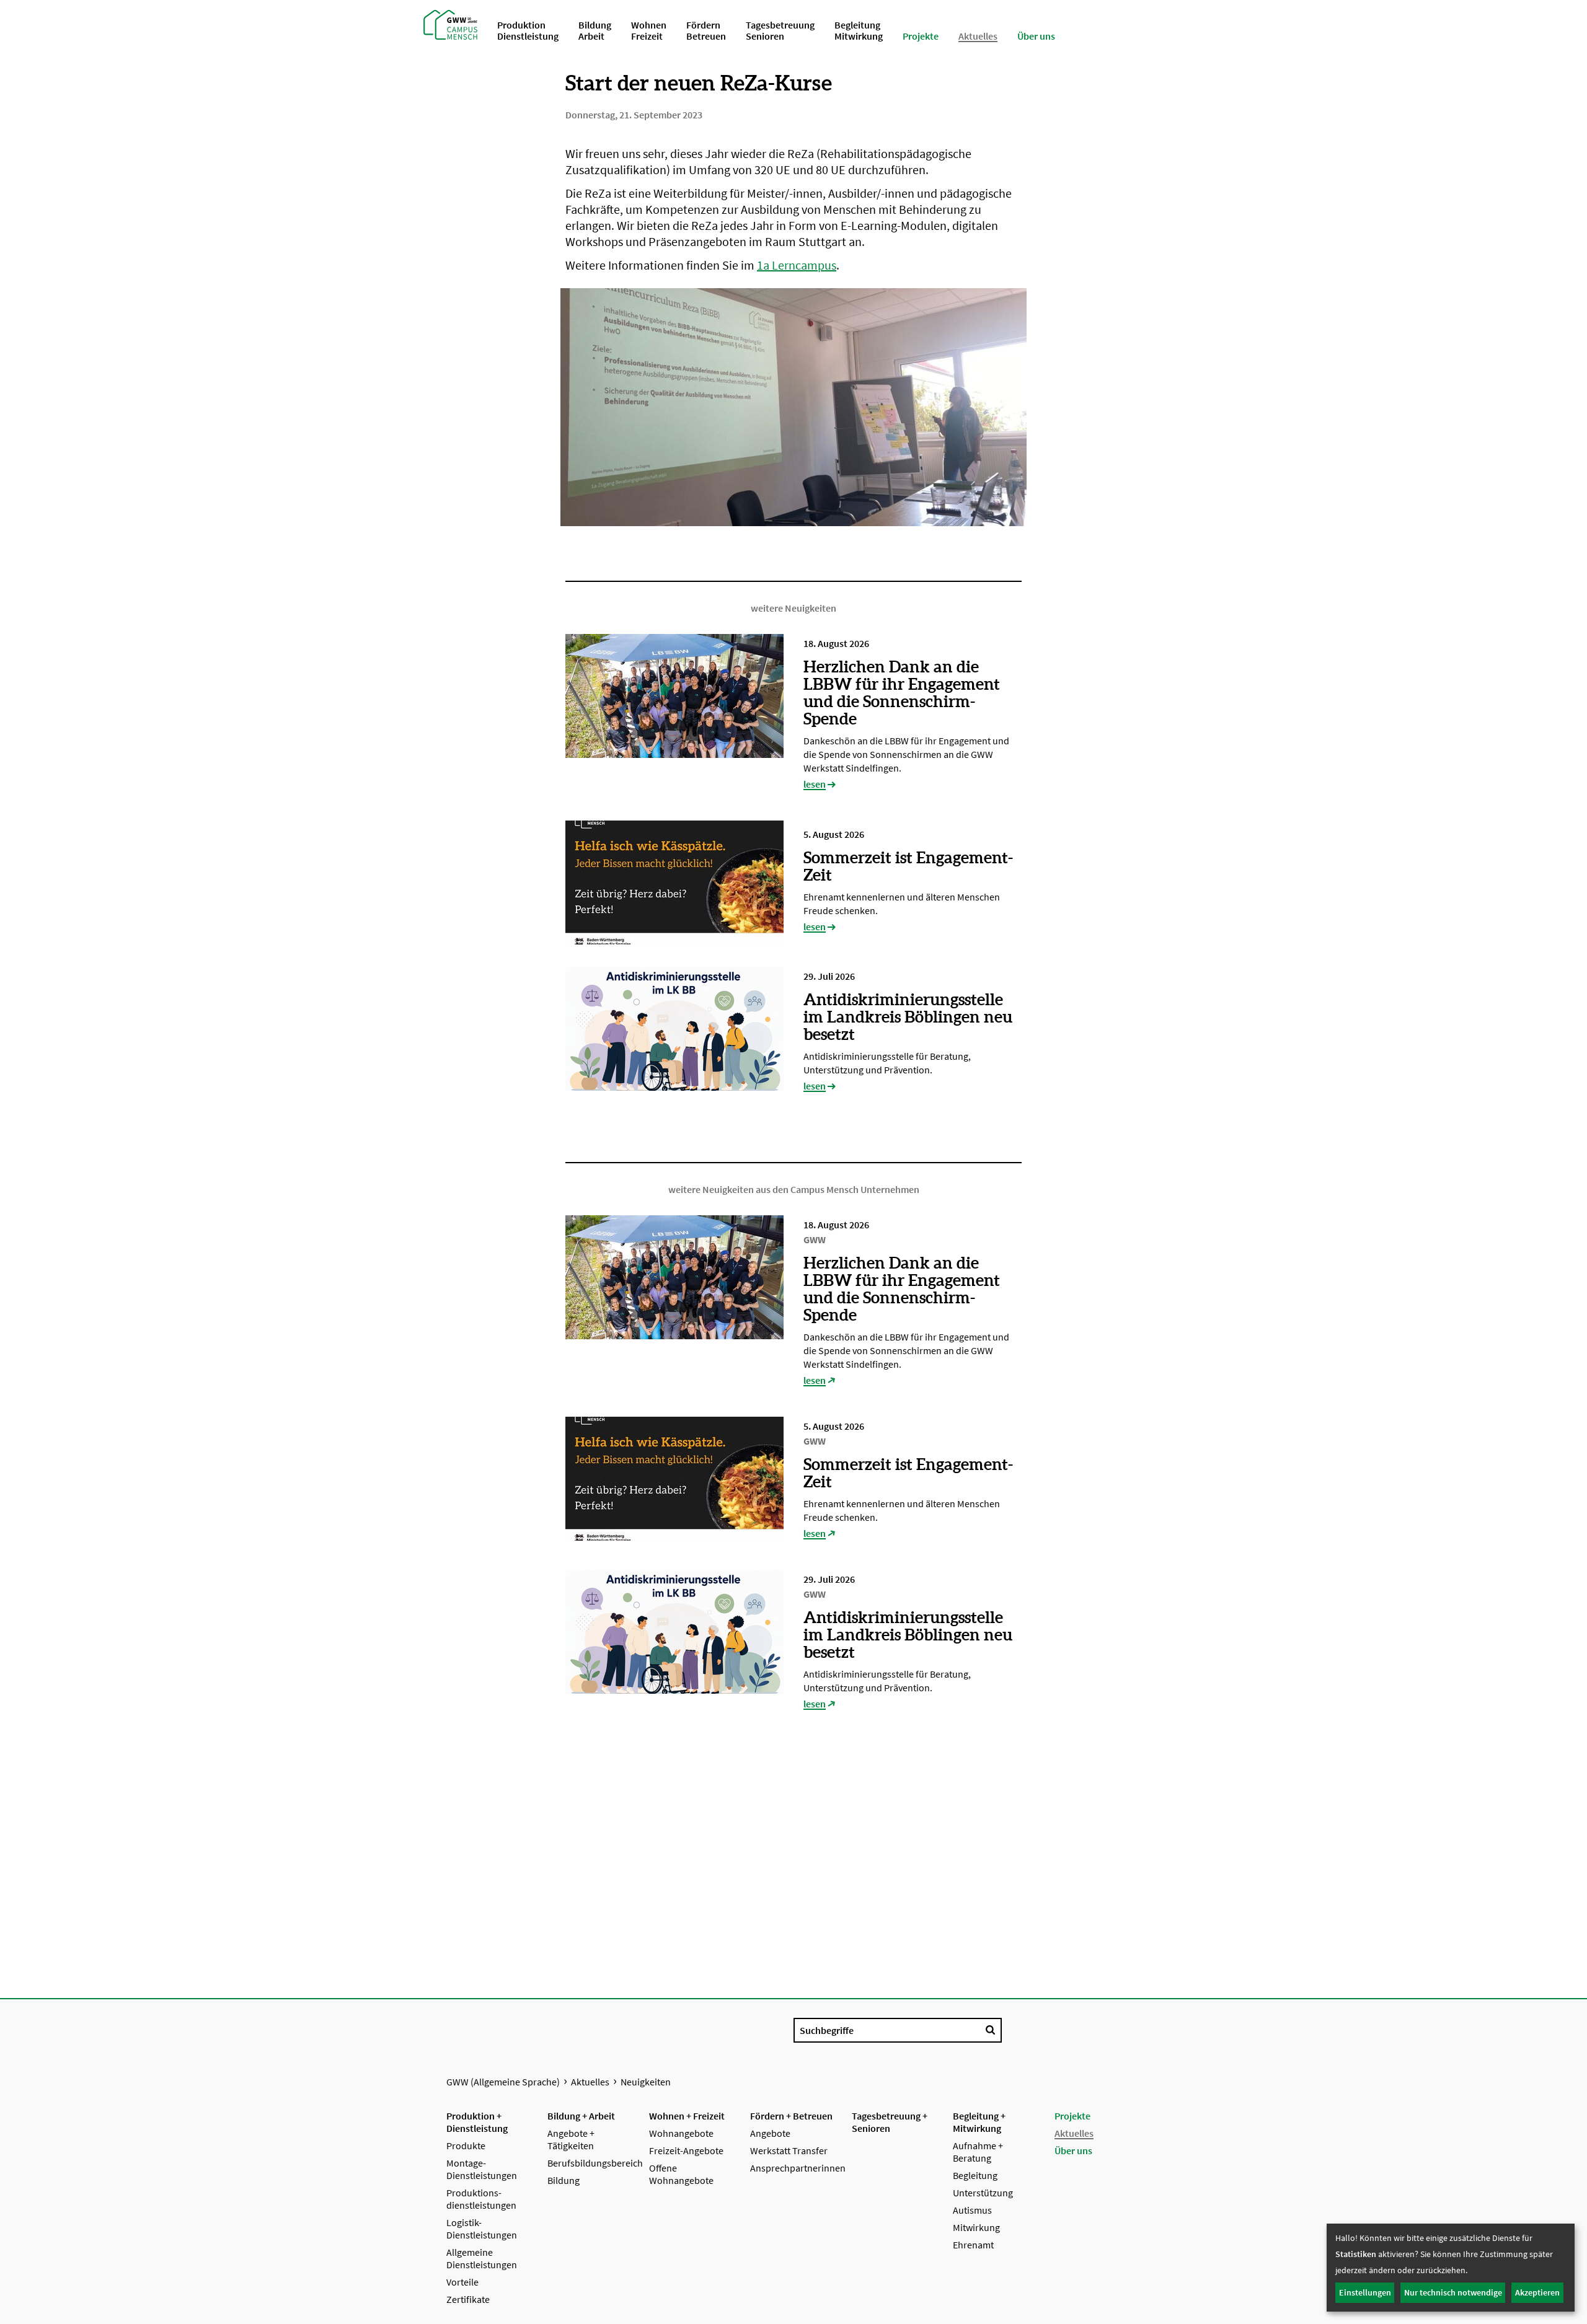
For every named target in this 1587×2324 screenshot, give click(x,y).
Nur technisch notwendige (1453, 2292)
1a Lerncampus (797, 265)
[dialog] (1451, 2268)
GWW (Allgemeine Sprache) (503, 2082)
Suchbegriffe (827, 2030)
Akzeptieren (1537, 2292)
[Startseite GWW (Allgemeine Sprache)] (450, 24)
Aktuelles (590, 2082)
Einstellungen (1365, 2292)
